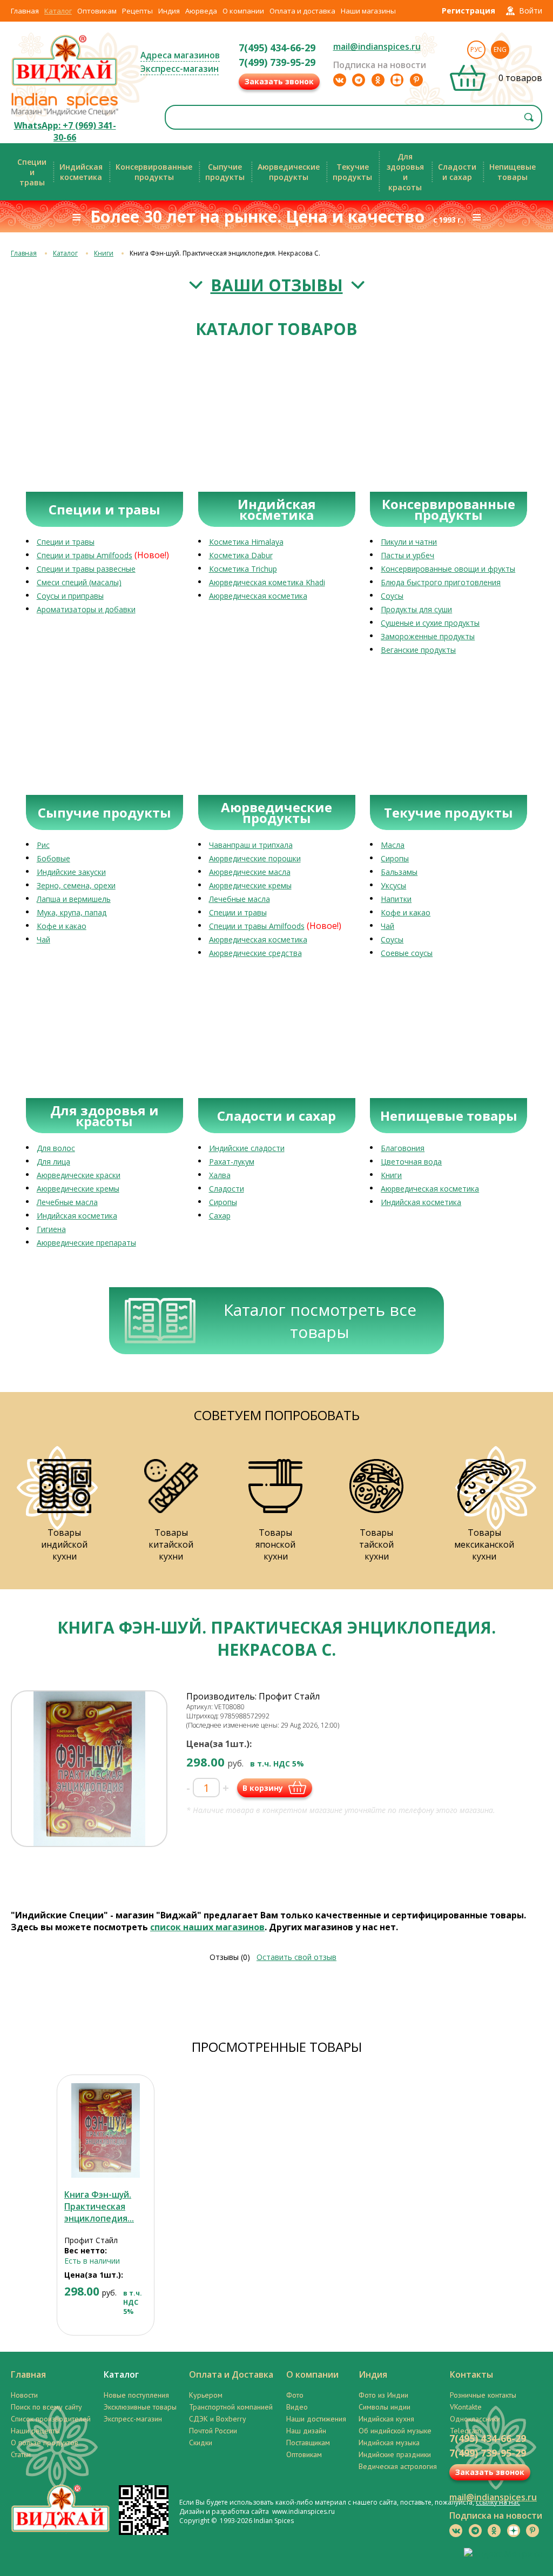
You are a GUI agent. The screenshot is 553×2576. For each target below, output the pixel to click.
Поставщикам (308, 2443)
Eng (500, 49)
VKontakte (466, 2407)
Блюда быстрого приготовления (441, 582)
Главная (25, 11)
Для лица (53, 1162)
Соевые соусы (407, 953)
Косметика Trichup (243, 569)
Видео (297, 2407)
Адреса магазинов (180, 55)
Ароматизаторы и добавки (86, 609)
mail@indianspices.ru (377, 46)
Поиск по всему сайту (46, 2407)
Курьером (206, 2395)
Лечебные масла (240, 899)
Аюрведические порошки (255, 858)
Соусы (392, 596)
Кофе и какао (62, 926)
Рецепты (137, 11)
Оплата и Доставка (231, 2374)
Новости (24, 2395)
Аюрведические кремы (250, 885)
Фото (295, 2395)
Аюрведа (201, 11)
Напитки (396, 899)
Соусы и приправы (70, 596)
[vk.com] (340, 80)
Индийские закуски (71, 872)
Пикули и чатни (409, 542)
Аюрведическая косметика (258, 596)
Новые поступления (136, 2395)
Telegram (466, 2431)
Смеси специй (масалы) (79, 582)
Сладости (227, 1189)
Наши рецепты (35, 2431)
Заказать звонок (279, 81)
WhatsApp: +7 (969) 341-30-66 (65, 131)
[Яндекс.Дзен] (397, 80)
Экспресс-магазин (180, 69)
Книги (104, 253)
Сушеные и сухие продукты (430, 623)
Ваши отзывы (277, 285)
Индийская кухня (386, 2419)
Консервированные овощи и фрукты (448, 569)
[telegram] (359, 80)
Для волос (56, 1148)
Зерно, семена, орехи (76, 885)
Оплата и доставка (302, 11)
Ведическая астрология (398, 2466)
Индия (169, 11)
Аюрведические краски (79, 1175)
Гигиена (51, 1229)
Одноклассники (475, 2419)
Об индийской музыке (395, 2431)
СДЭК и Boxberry (218, 2419)
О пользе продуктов (45, 2443)
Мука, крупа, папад (72, 912)
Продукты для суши (416, 609)
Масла (393, 845)
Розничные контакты (483, 2395)
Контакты (471, 2374)
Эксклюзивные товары (140, 2407)
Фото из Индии (383, 2395)
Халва (220, 1175)
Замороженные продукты (428, 636)
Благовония (403, 1148)
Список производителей (51, 2419)
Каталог (58, 11)
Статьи (21, 2454)
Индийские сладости (247, 1148)
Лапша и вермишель (74, 899)
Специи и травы (66, 542)
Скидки (201, 2443)
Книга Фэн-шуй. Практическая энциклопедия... (99, 2206)
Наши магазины (368, 11)
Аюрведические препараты (86, 1243)
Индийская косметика (77, 1216)
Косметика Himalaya (246, 542)
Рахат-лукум (232, 1162)
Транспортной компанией (231, 2407)
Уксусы (393, 885)
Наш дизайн (306, 2431)
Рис (43, 845)
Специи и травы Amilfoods (85, 555)
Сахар (220, 1216)
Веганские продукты (418, 650)
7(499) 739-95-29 (277, 62)
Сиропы (395, 858)
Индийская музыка (389, 2443)
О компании (243, 11)
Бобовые (53, 858)
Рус (476, 49)
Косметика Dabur (241, 555)
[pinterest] (416, 80)
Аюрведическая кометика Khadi (267, 582)
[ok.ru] (378, 80)
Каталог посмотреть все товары (320, 1321)
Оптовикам (97, 11)
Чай (43, 939)
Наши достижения (316, 2419)
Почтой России (213, 2431)
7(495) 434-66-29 (277, 48)
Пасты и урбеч (407, 555)
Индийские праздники (395, 2454)
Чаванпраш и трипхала (251, 845)
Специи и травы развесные (86, 569)
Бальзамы (399, 872)
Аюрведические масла (250, 872)
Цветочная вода (411, 1162)
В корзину (263, 1788)
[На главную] (65, 85)
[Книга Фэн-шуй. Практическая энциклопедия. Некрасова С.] (106, 2130)
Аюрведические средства (255, 953)
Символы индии (385, 2407)
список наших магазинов (207, 1927)
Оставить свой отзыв (296, 1957)
